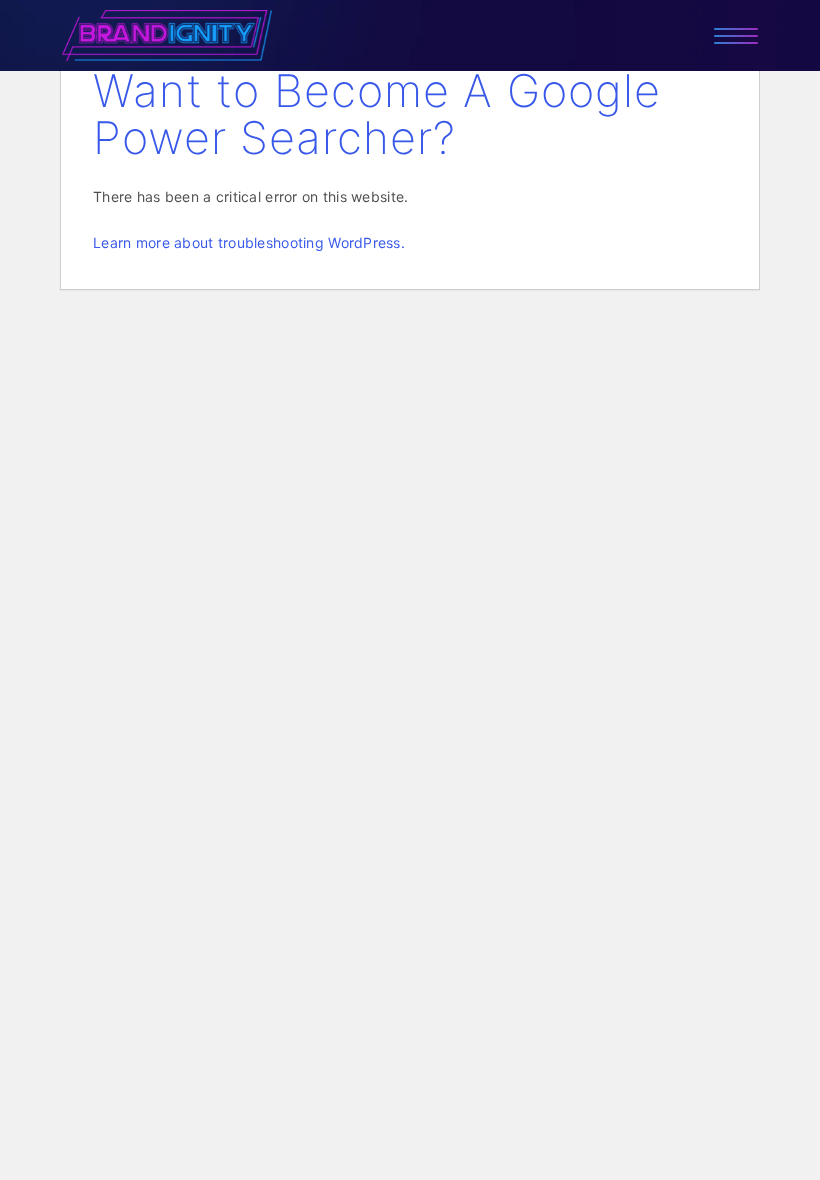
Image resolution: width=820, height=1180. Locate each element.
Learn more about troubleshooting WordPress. (249, 242)
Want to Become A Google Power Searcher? (377, 114)
